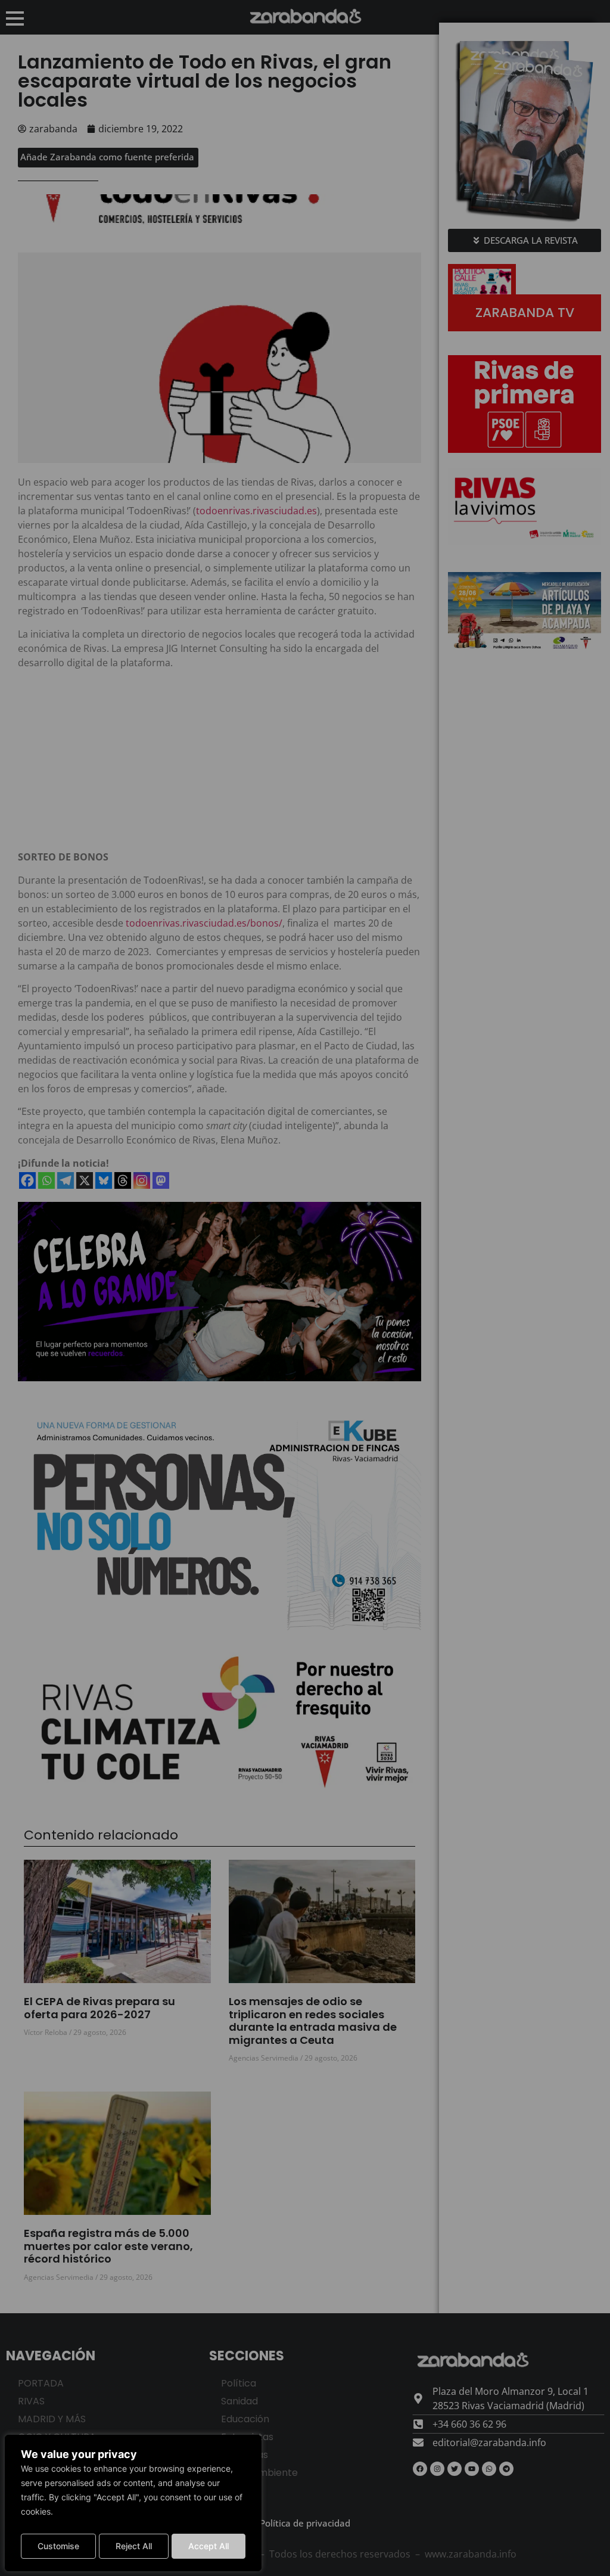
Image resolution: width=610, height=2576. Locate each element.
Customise (58, 2546)
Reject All (134, 2546)
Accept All (208, 2546)
